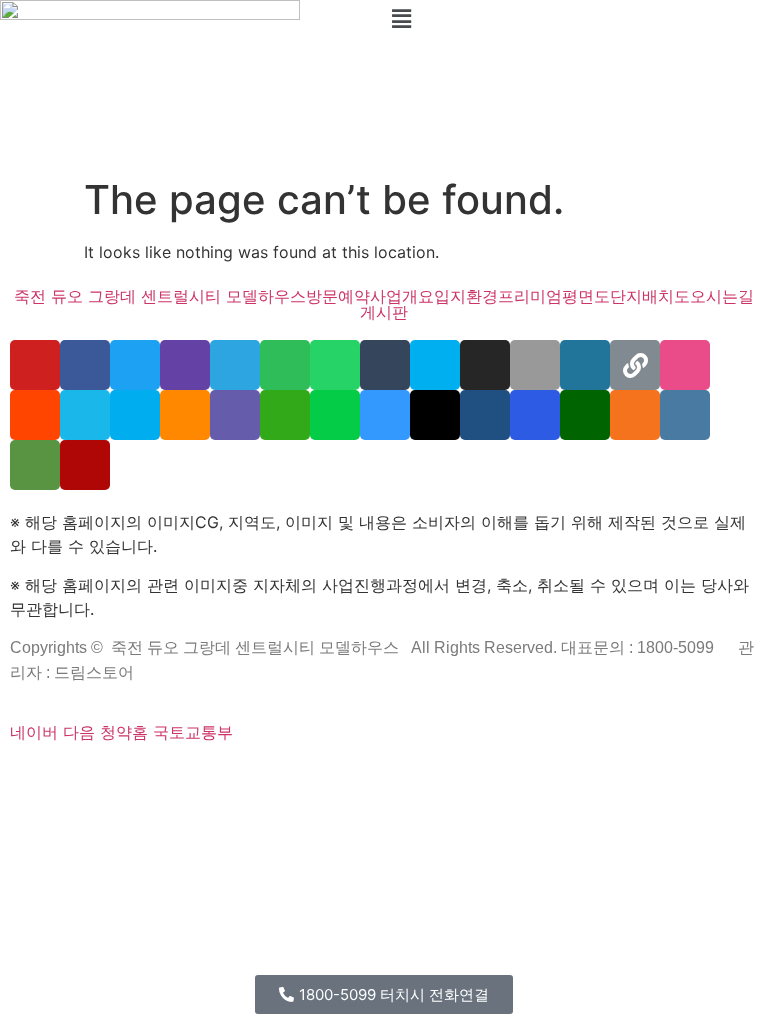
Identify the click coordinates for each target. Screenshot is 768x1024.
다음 (79, 732)
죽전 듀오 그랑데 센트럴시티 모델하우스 (160, 296)
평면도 (586, 296)
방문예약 (338, 296)
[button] (576, 18)
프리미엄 (530, 296)
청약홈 (124, 732)
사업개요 (402, 296)
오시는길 (722, 296)
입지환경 (466, 296)
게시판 (384, 312)
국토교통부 (193, 732)
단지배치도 (650, 296)
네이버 (34, 732)
